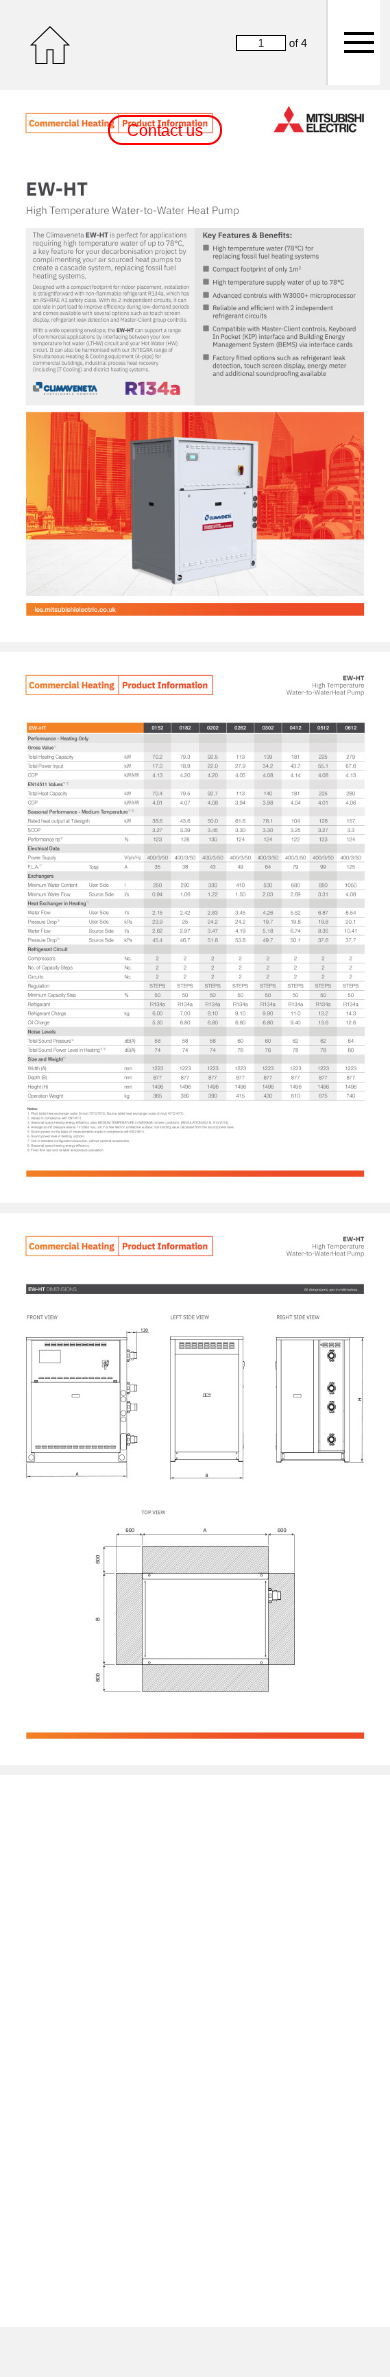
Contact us (165, 130)
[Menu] (353, 42)
